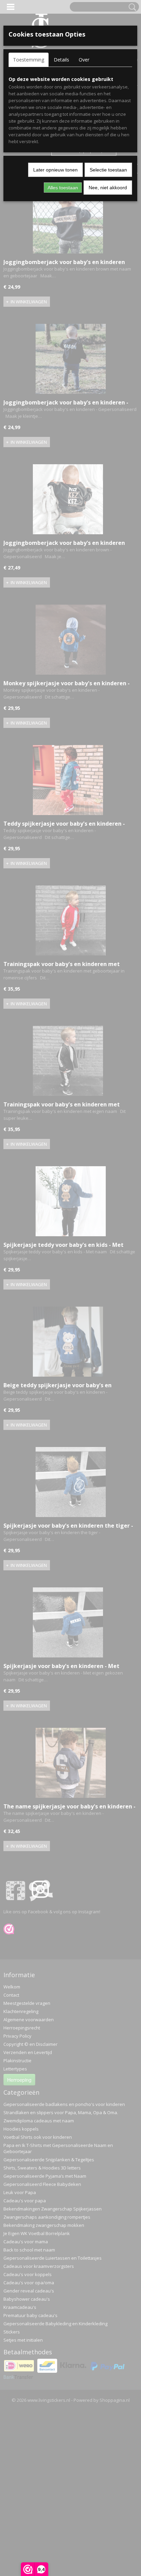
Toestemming (29, 60)
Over (84, 60)
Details (61, 60)
